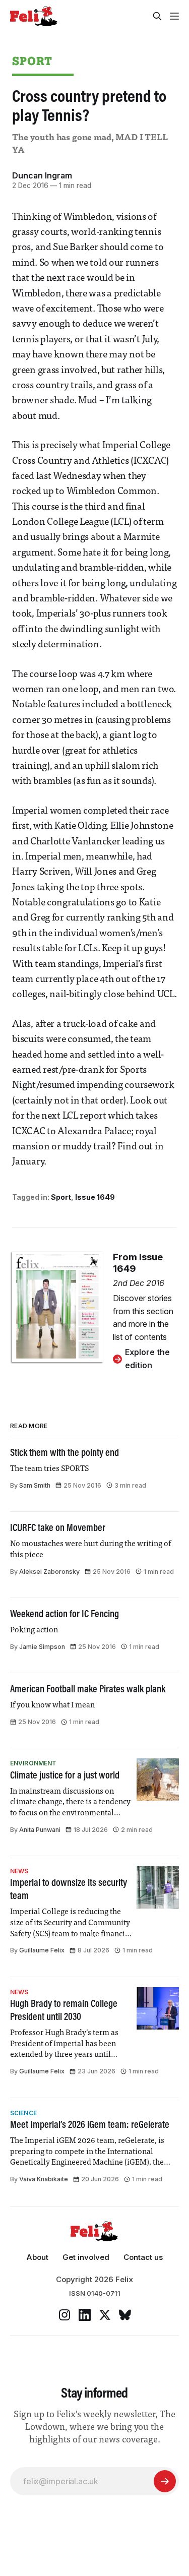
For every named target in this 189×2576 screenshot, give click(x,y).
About (37, 2257)
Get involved (86, 2257)
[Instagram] (65, 2315)
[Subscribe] (165, 2481)
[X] (105, 2315)
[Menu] (174, 16)
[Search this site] (157, 16)
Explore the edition (147, 1359)
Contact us (143, 2257)
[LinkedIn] (85, 2315)
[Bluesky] (125, 2315)
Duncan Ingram (42, 175)
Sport (32, 61)
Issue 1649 (95, 1197)
